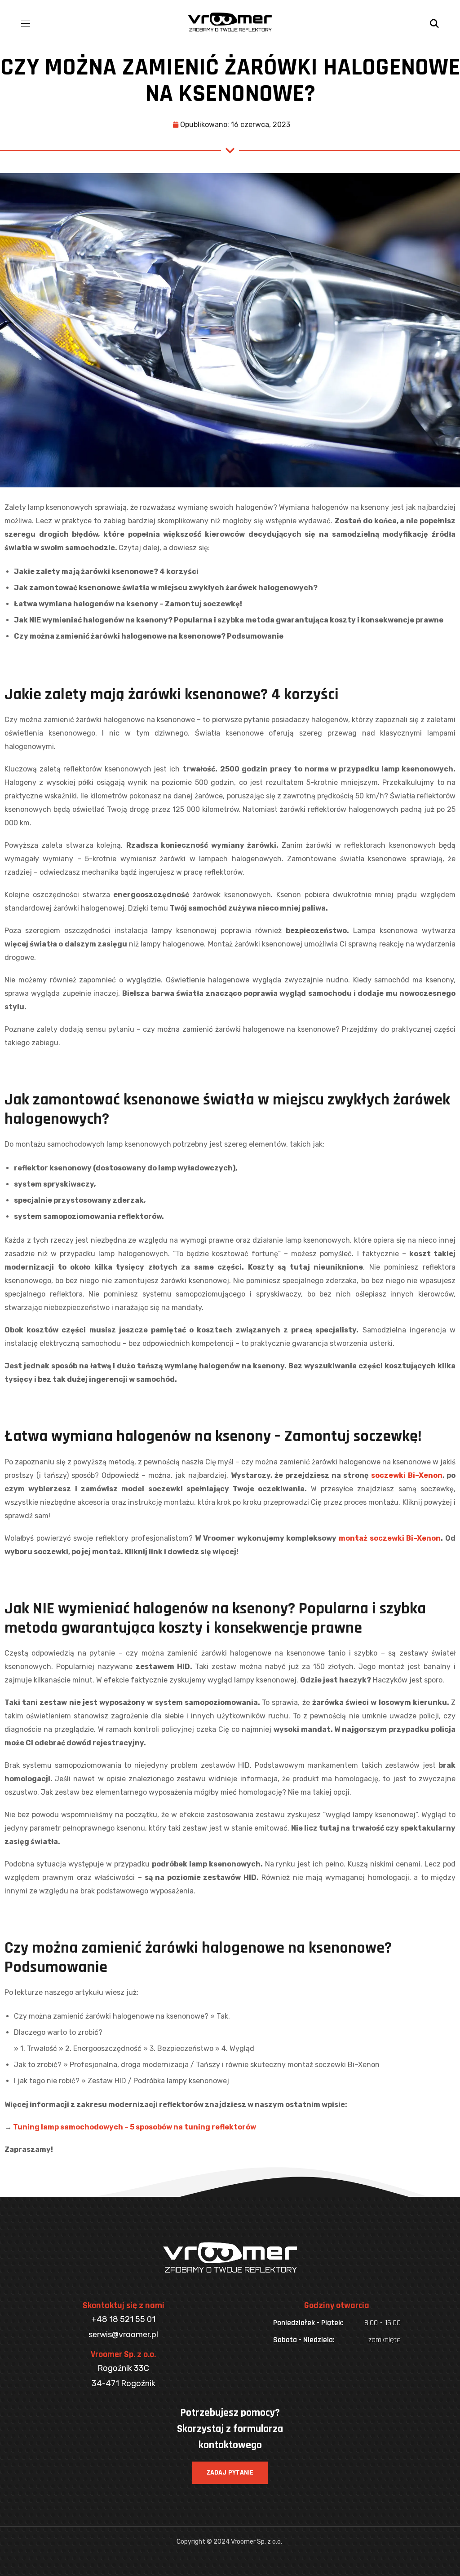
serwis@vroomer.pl (123, 2335)
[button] (434, 22)
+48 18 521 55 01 (123, 2319)
